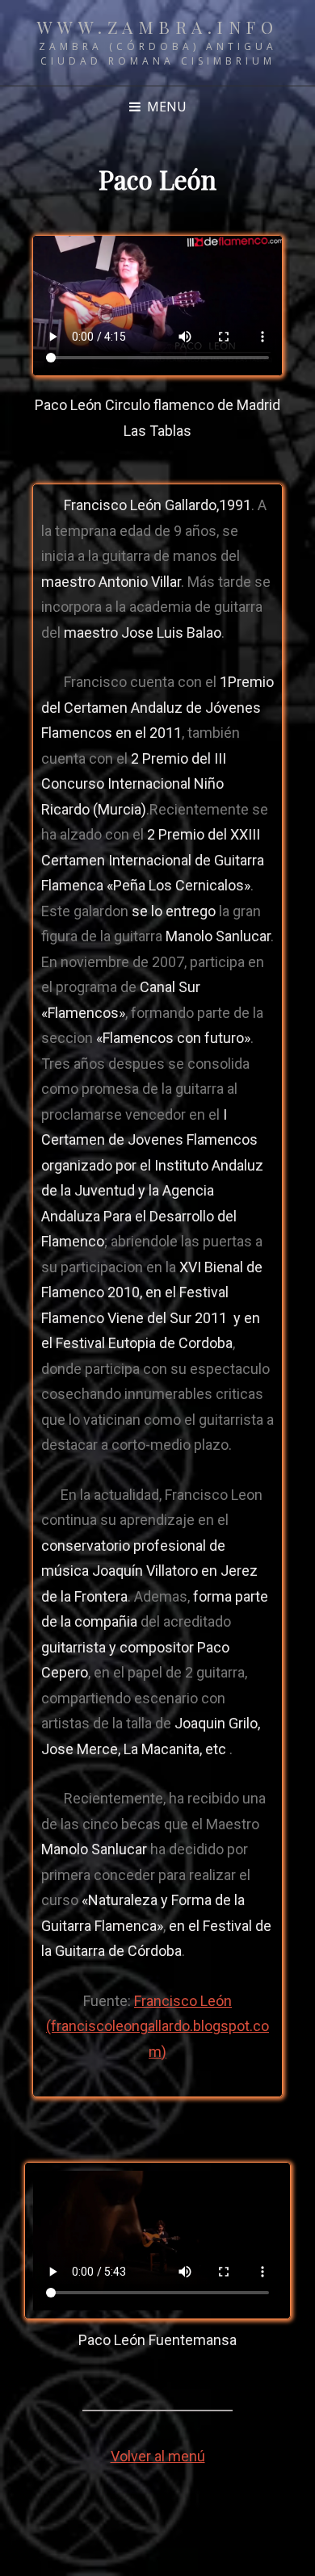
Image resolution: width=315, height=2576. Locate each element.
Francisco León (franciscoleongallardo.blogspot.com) (157, 2026)
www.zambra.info (158, 27)
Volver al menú (158, 2456)
